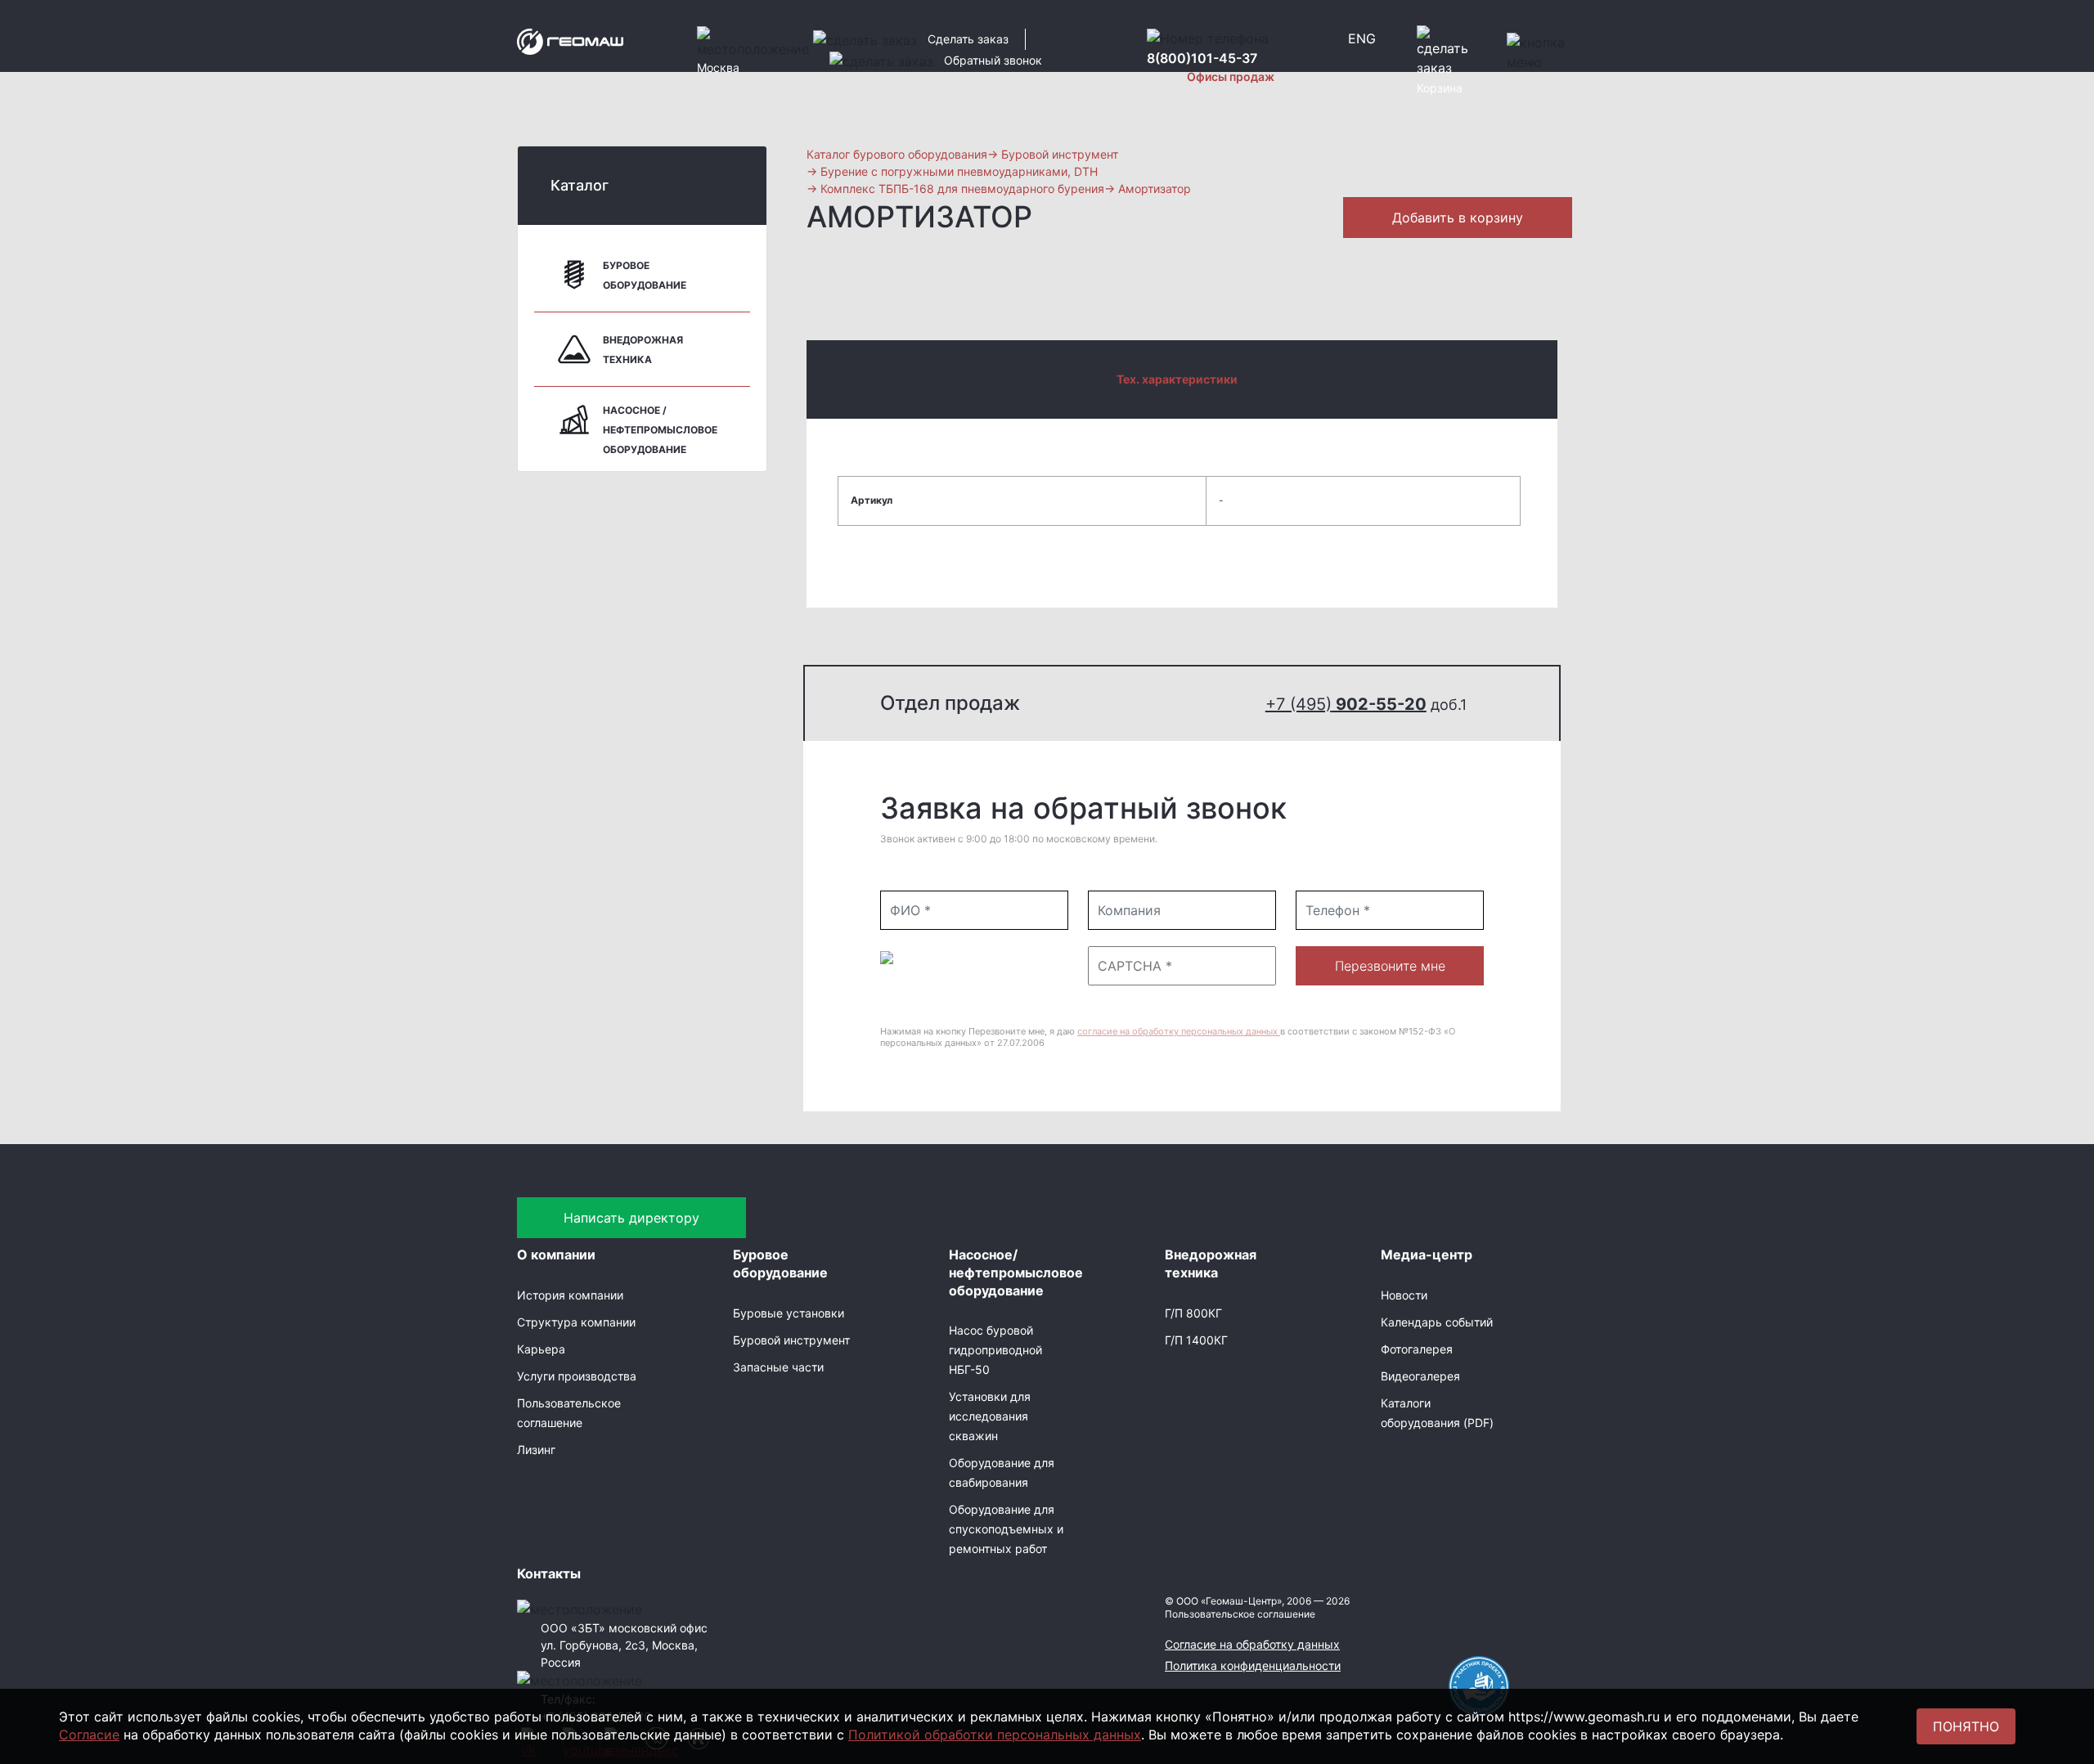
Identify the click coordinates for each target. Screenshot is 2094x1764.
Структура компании (576, 1322)
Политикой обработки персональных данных (995, 1735)
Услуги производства (577, 1376)
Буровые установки (789, 1313)
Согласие (89, 1735)
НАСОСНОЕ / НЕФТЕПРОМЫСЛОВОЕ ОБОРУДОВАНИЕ (660, 430)
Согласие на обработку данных (1252, 1644)
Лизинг (536, 1450)
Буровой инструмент (791, 1340)
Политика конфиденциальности (1253, 1665)
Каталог (580, 185)
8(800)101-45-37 (1202, 58)
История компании (570, 1295)
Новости (1404, 1295)
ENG (1362, 38)
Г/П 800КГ (1193, 1313)
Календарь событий (1437, 1322)
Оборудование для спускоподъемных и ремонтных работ (1006, 1529)
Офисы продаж (1231, 76)
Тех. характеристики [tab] (1177, 379)
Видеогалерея (1420, 1376)
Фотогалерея (1417, 1349)
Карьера (541, 1349)
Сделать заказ (968, 39)
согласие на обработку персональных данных (1179, 1031)
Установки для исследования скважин (990, 1416)
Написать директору (631, 1218)
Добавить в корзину (1458, 218)
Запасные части (778, 1367)
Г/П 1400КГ (1196, 1340)
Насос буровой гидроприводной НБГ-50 (995, 1350)
